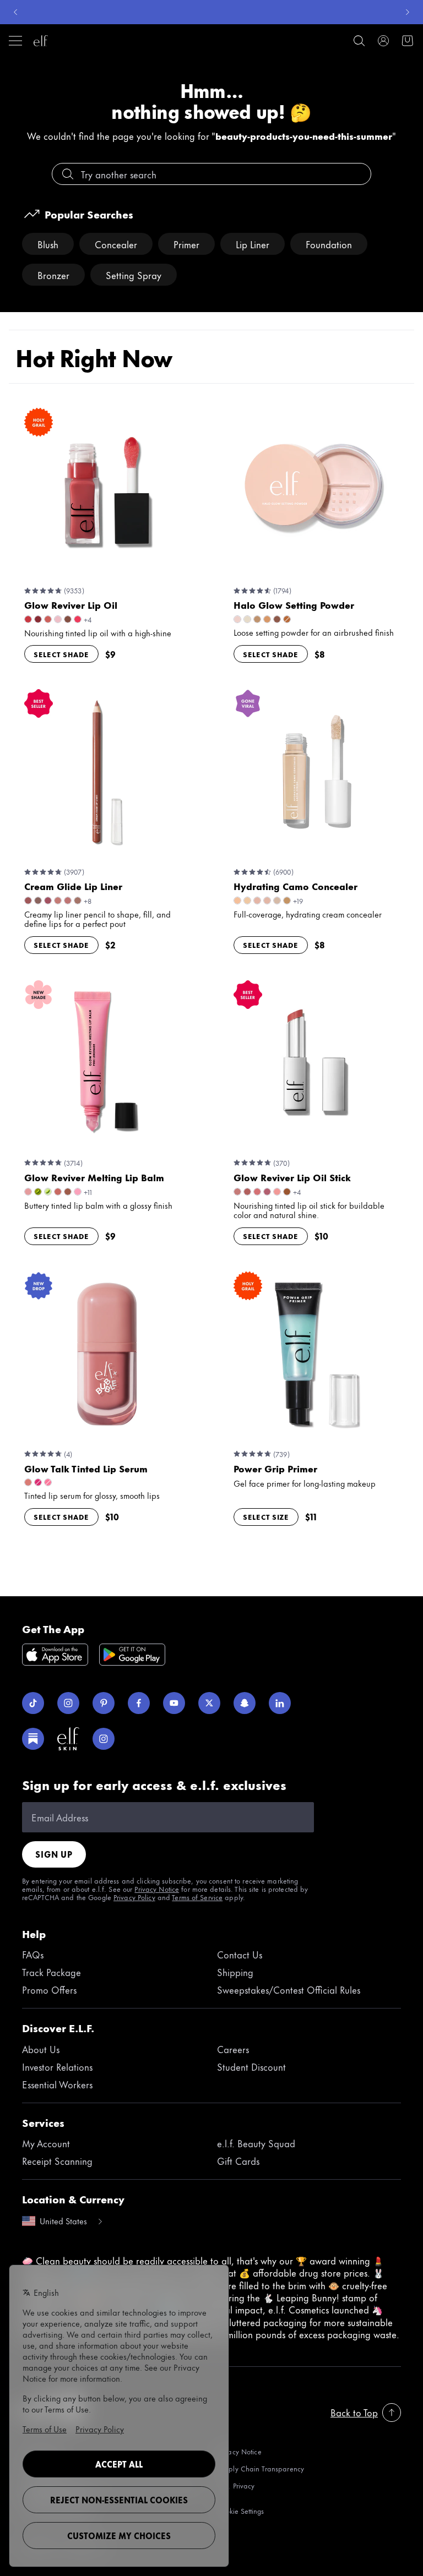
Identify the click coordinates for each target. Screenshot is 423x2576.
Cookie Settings (240, 2511)
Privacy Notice (157, 1889)
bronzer (53, 275)
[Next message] (408, 12)
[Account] (383, 41)
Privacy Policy (134, 1897)
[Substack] (33, 1739)
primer (186, 244)
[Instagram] (68, 1703)
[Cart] (408, 41)
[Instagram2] (104, 1739)
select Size (266, 1516)
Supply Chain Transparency (261, 2468)
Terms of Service (197, 1897)
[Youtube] (174, 1703)
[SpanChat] (245, 1703)
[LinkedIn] (280, 1703)
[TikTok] (33, 1703)
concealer (116, 244)
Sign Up (54, 1854)
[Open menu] (15, 41)
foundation (329, 244)
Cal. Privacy (236, 2486)
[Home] (41, 41)
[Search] (359, 41)
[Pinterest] (104, 1703)
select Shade (61, 654)
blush (48, 244)
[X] (209, 1703)
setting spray (134, 275)
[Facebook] (139, 1703)
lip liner (253, 244)
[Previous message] (15, 12)
